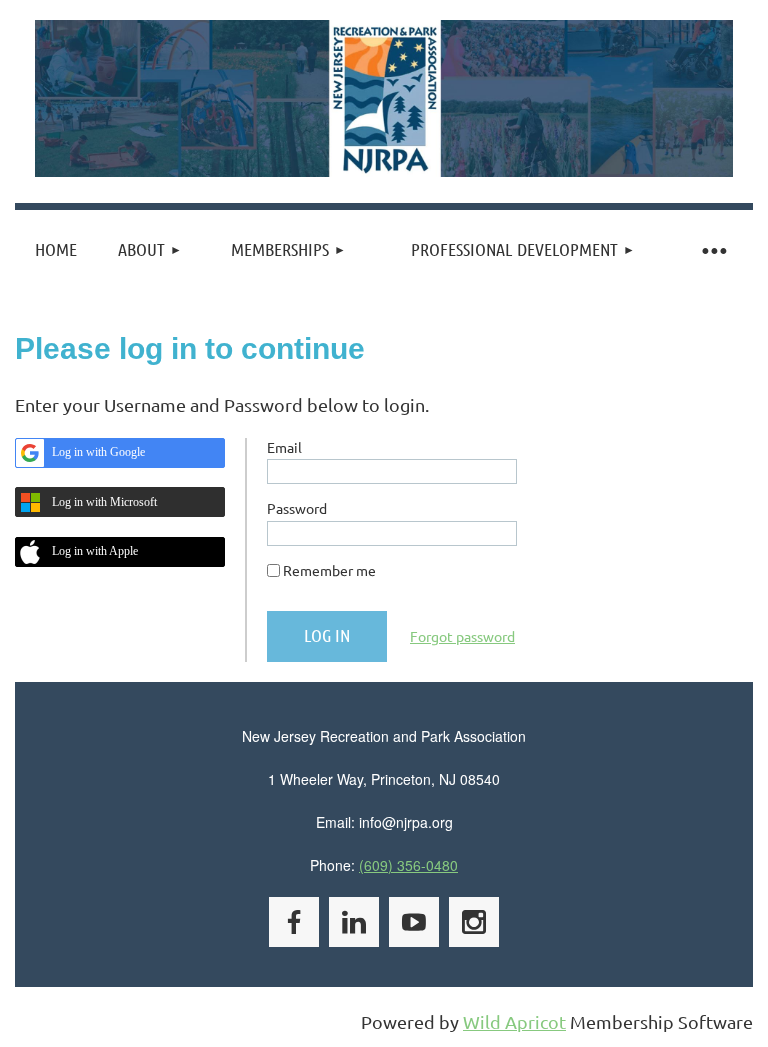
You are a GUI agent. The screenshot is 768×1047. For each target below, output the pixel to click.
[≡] (713, 249)
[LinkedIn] (354, 922)
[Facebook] (294, 922)
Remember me (329, 570)
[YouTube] (414, 922)
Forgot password (462, 636)
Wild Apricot (514, 1021)
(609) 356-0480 (408, 865)
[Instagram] (474, 922)
